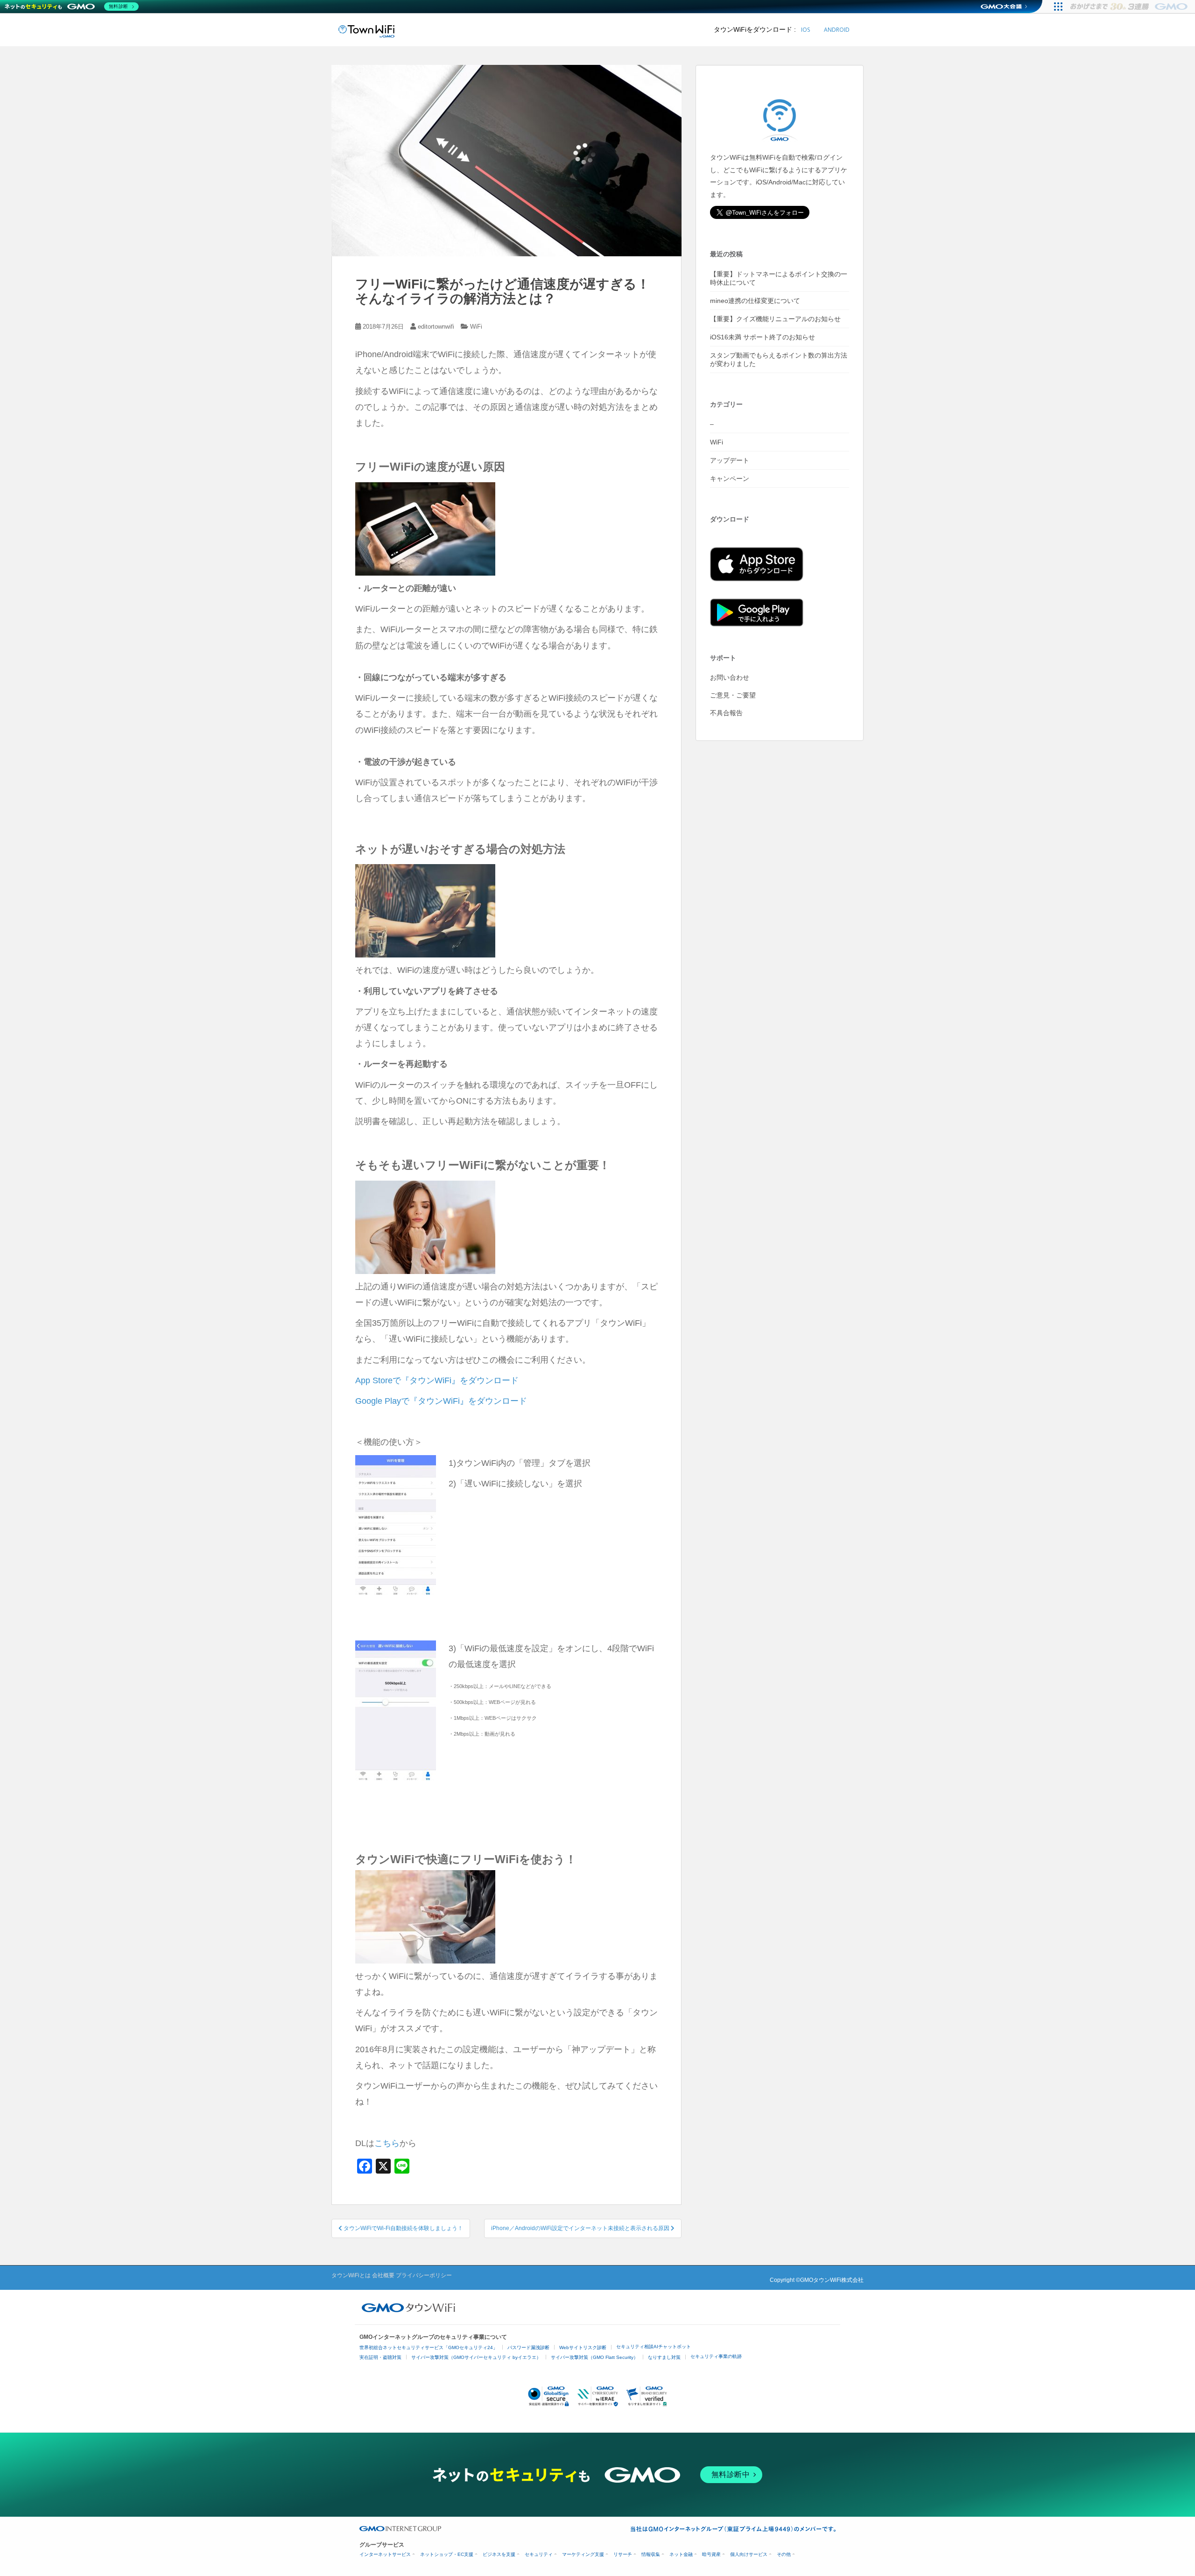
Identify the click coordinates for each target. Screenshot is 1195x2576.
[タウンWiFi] (366, 30)
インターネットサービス (385, 2554)
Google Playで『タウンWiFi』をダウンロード (441, 1401)
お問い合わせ (730, 677)
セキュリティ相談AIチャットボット (654, 2347)
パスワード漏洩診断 (528, 2347)
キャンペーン (730, 479)
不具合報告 (726, 713)
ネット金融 (681, 2554)
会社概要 (383, 2275)
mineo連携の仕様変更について (755, 301)
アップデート (730, 460)
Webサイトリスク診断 (583, 2347)
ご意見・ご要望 (733, 695)
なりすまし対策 (664, 2357)
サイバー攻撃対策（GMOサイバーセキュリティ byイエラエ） (476, 2357)
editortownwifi (436, 327)
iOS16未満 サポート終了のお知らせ (763, 337)
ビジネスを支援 (499, 2554)
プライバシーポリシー (424, 2275)
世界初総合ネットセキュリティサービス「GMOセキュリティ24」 (429, 2347)
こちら (387, 2143)
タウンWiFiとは (351, 2275)
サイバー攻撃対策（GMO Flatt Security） (594, 2357)
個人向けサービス (749, 2554)
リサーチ (623, 2554)
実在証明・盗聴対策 (380, 2357)
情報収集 (651, 2554)
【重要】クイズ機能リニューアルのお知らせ (775, 319)
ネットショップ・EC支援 (447, 2554)
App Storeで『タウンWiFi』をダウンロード (437, 1380)
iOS (805, 30)
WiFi (476, 327)
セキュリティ (539, 2554)
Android (837, 30)
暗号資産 (711, 2554)
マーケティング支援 (583, 2554)
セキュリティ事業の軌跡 (716, 2356)
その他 (784, 2554)
